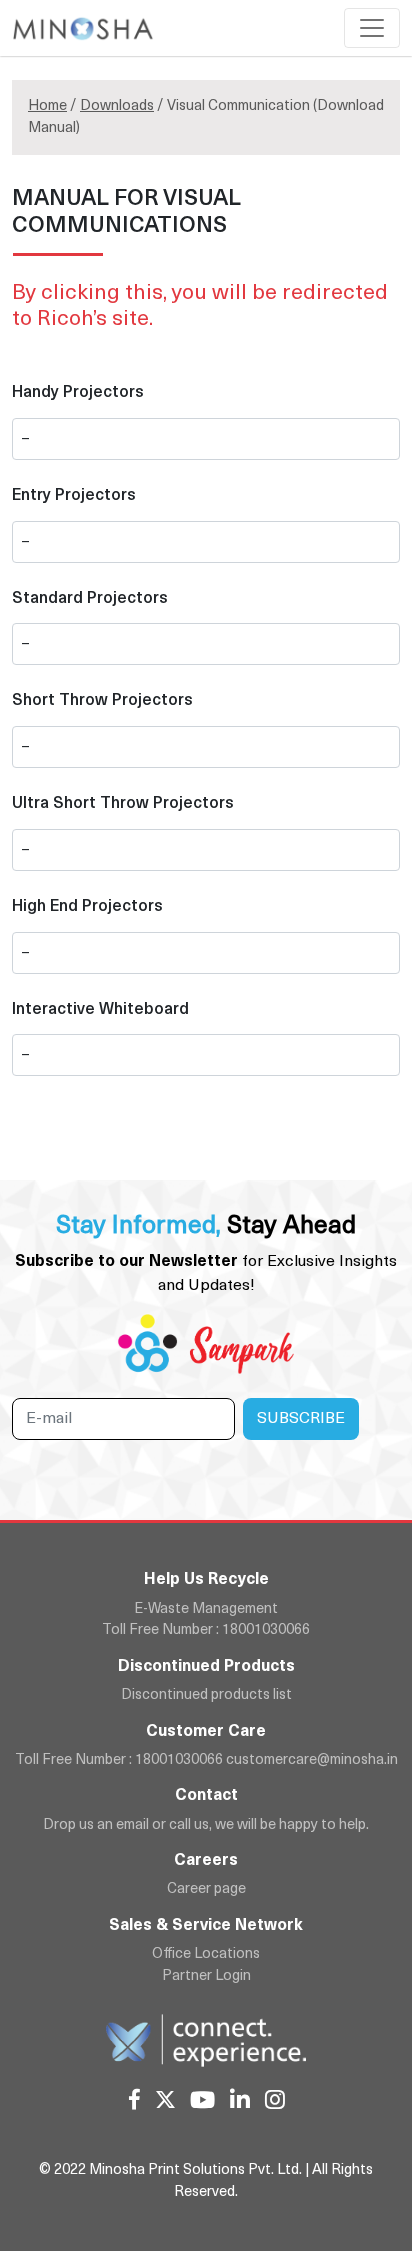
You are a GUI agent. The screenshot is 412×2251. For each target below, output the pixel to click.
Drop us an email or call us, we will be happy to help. (206, 1825)
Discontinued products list (206, 1695)
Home (47, 106)
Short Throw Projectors (102, 701)
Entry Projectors (74, 496)
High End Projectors (87, 907)
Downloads (117, 106)
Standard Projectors (90, 599)
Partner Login (206, 1976)
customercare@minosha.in (312, 1760)
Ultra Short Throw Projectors (123, 804)
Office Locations (206, 1954)
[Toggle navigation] (372, 28)
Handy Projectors (78, 393)
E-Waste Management (206, 1609)
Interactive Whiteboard (100, 1010)
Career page (206, 1889)
